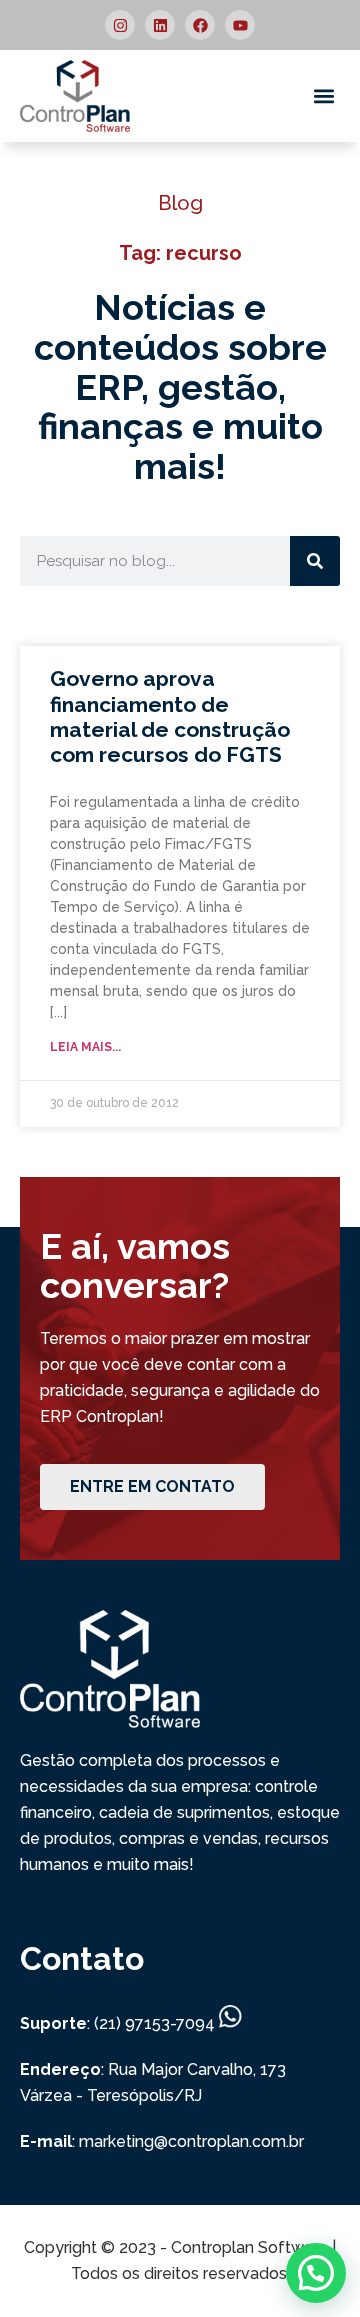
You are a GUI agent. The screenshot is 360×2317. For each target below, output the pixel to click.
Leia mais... (85, 1047)
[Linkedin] (160, 25)
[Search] (315, 561)
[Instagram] (120, 25)
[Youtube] (240, 25)
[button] (323, 96)
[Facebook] (200, 25)
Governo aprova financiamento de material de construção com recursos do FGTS (170, 716)
